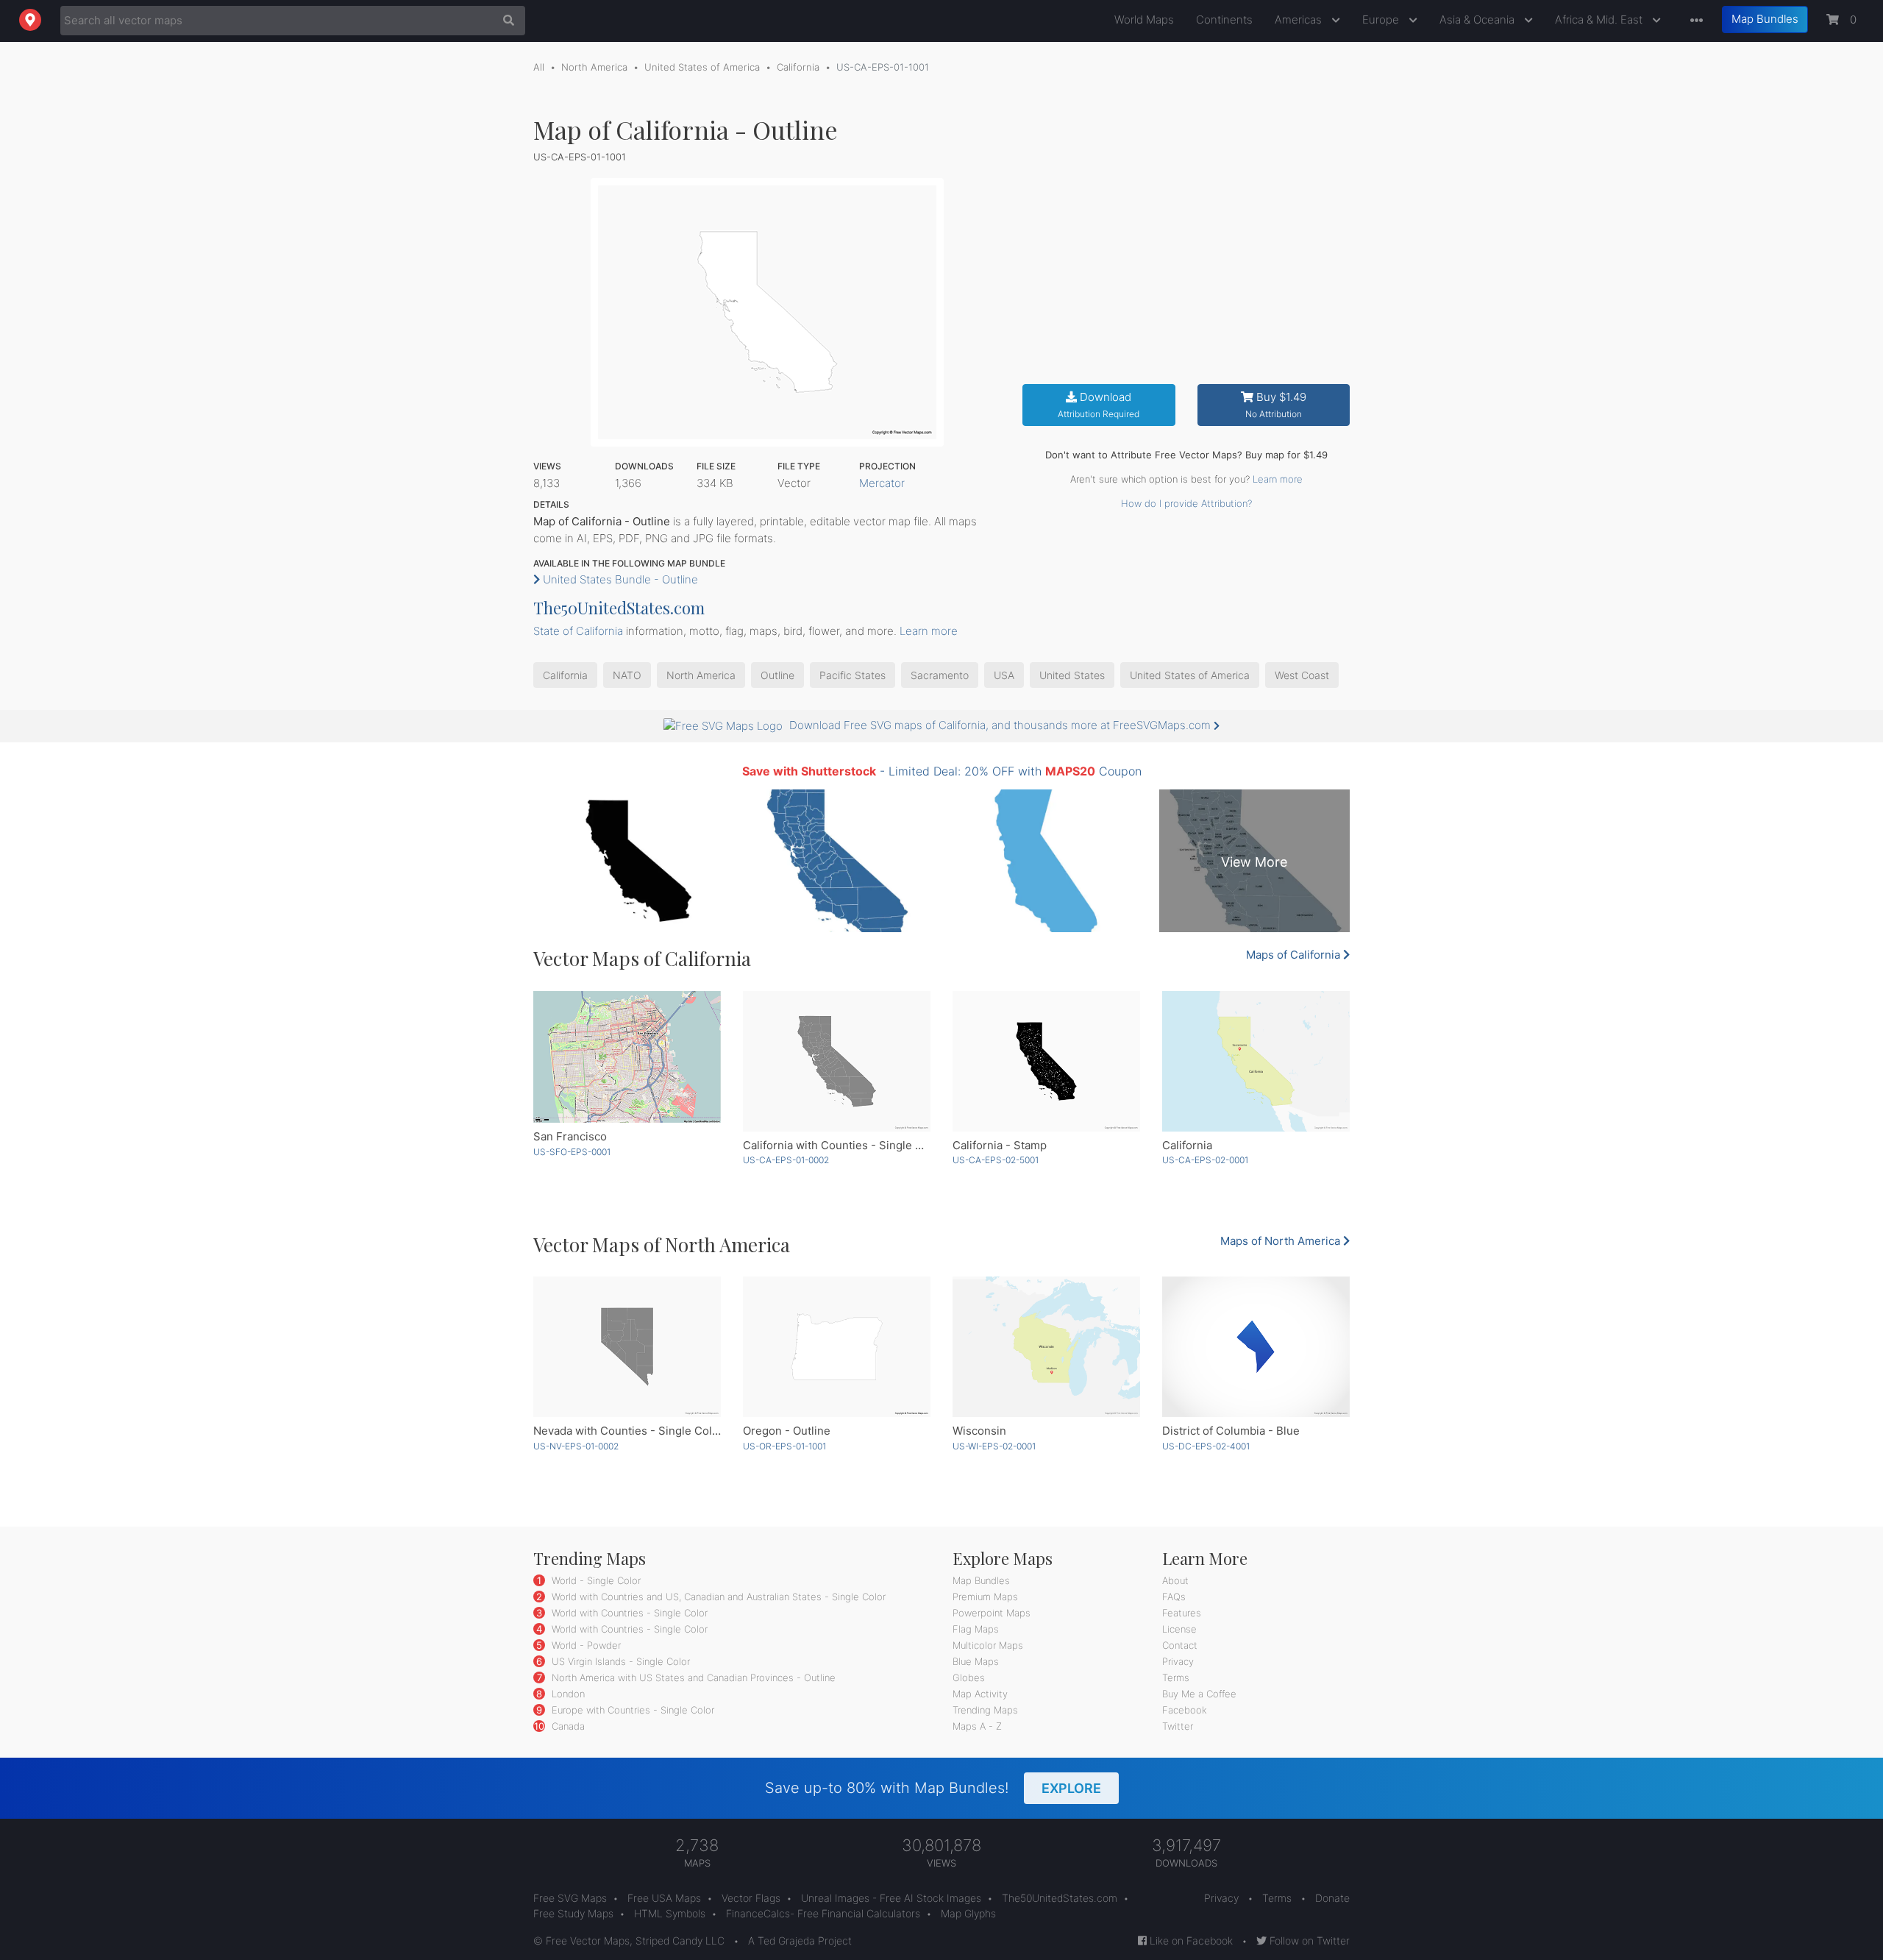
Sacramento (940, 675)
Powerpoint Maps (992, 1613)
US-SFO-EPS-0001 (572, 1152)
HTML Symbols (670, 1913)
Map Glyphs (968, 1913)
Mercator (882, 483)
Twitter (1178, 1726)
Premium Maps (985, 1597)
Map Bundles (1765, 19)
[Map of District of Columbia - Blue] (1256, 1347)
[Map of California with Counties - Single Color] (837, 1061)
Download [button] (1099, 405)
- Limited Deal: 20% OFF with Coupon (942, 771)
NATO (627, 675)
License (1179, 1629)
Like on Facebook (1190, 1941)
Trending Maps (985, 1710)
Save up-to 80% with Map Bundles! (933, 1788)
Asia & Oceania (1478, 19)
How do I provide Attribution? (1186, 503)
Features (1182, 1613)
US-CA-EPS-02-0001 (1205, 1160)
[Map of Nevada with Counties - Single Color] (627, 1347)
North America (594, 67)
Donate (1332, 1898)
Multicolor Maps (988, 1645)
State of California (578, 631)
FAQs (1174, 1597)
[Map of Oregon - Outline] (837, 1347)
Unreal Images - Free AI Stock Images (891, 1898)
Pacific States (852, 675)
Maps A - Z (977, 1726)
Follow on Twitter (1308, 1941)
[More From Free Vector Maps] (1693, 21)
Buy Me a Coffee (1199, 1694)
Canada (567, 1726)
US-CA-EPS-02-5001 (996, 1160)
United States (1072, 675)
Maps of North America (1282, 1241)
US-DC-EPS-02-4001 (1206, 1446)
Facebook (1185, 1710)
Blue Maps (976, 1661)
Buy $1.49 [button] (1276, 405)
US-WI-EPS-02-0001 (994, 1446)
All (539, 67)
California (798, 67)
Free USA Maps (664, 1898)
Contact (1180, 1645)
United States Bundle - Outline (619, 579)
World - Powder (585, 1645)
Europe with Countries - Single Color (631, 1710)
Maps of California (1295, 955)
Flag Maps (976, 1629)
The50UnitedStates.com (619, 608)
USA (1004, 675)
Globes (969, 1677)
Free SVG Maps (570, 1898)
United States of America (702, 67)
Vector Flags (751, 1898)
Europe (1382, 19)
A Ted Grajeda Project (800, 1941)
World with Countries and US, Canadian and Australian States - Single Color (717, 1597)
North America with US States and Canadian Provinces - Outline (692, 1677)
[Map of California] (1256, 1061)
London (567, 1694)
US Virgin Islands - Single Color (619, 1661)
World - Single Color (595, 1580)
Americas (1300, 19)
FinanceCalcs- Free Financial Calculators (823, 1913)
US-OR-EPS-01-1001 (784, 1446)
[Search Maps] (505, 21)
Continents (1224, 19)
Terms (1176, 1677)
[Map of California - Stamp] (1046, 1061)
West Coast (1302, 675)
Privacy (1178, 1661)
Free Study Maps (573, 1913)
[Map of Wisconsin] (1046, 1347)
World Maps (1144, 19)
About (1175, 1580)
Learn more (1278, 479)
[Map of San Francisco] (627, 1057)
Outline (777, 675)
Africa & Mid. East (1600, 19)
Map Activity (980, 1694)
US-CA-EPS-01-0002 (786, 1160)
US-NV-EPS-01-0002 (576, 1446)
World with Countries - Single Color (628, 1613)
